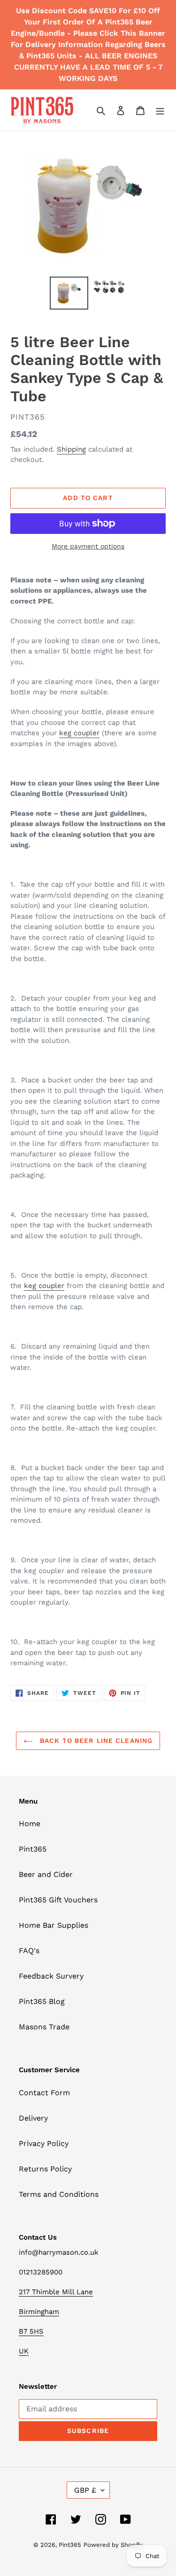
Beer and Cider (46, 1874)
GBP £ (85, 2490)
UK (24, 2351)
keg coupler (79, 733)
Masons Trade (44, 2027)
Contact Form (44, 2093)
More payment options (88, 546)
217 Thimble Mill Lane (56, 2292)
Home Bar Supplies (54, 1925)
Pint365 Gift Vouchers (58, 1900)
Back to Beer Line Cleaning (95, 1741)
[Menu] (160, 110)
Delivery (33, 2118)
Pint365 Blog (42, 2001)
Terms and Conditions (59, 2194)
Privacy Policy (44, 2143)
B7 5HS (31, 2331)
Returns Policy (45, 2169)
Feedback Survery (51, 1976)
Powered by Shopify (113, 2545)
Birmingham (39, 2312)
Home (30, 1824)
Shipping (71, 449)
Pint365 (33, 1849)
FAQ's (29, 1951)
